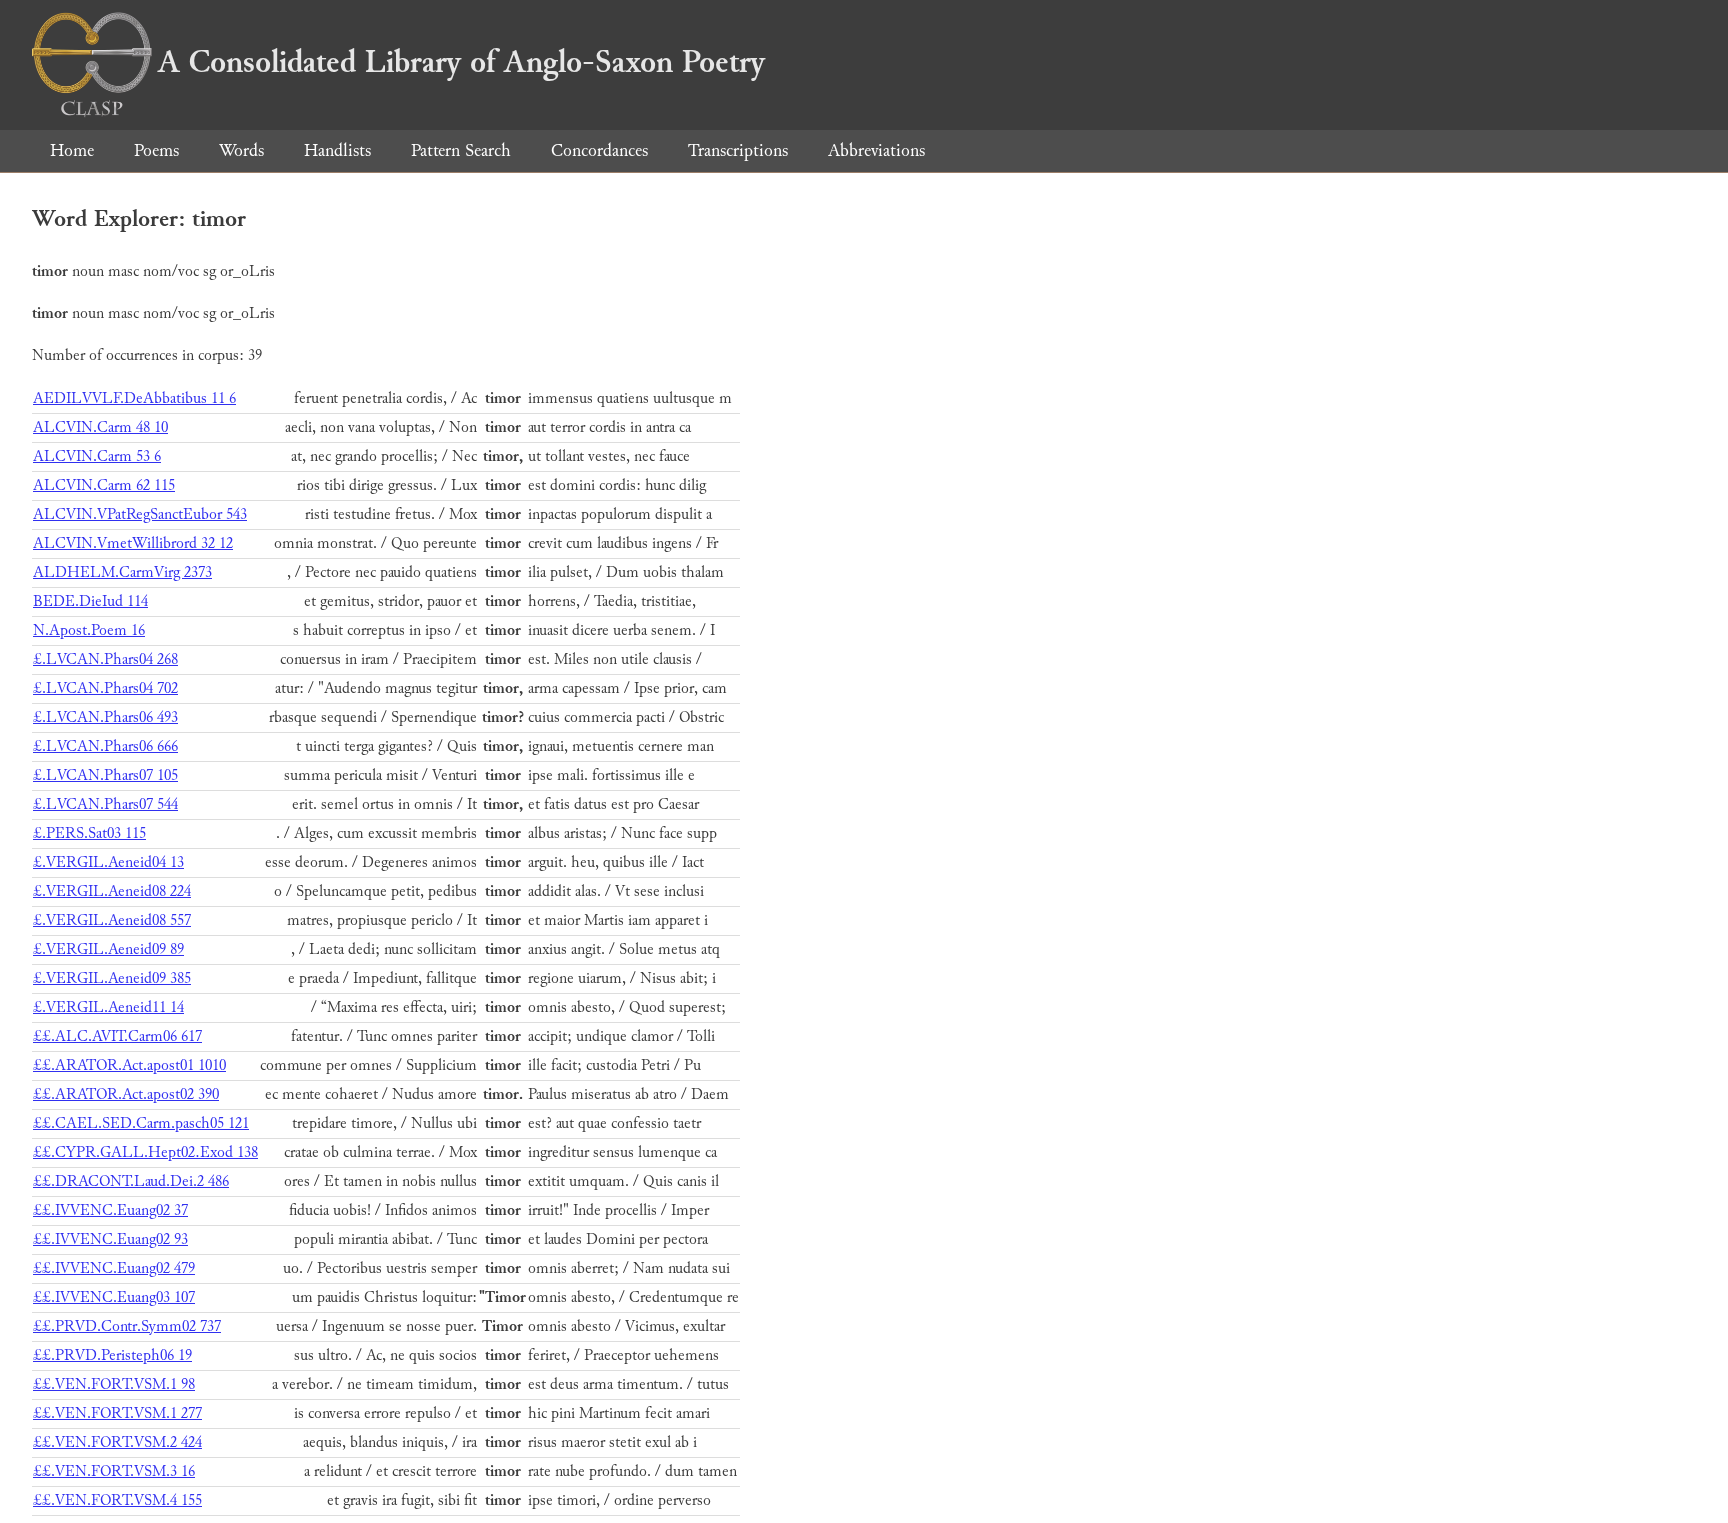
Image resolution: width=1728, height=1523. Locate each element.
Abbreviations (876, 150)
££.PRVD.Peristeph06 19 (112, 1355)
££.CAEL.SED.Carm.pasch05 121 (141, 1123)
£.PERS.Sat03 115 (89, 833)
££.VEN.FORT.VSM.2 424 (117, 1442)
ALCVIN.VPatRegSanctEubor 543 (140, 514)
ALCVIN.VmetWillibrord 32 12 (133, 543)
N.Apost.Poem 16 (89, 630)
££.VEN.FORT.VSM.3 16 (114, 1471)
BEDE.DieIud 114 (90, 601)
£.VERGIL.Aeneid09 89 (108, 949)
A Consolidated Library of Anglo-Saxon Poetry (461, 62)
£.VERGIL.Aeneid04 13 (108, 862)
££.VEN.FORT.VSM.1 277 (117, 1413)
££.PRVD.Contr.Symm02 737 (127, 1326)
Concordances (599, 150)
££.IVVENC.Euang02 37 (110, 1210)
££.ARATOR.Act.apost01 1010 (129, 1065)
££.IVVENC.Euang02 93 (110, 1239)
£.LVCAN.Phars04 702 (105, 688)
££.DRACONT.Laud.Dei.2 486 (131, 1181)
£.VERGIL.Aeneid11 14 (108, 1007)
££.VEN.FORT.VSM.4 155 (117, 1500)
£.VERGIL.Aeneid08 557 (112, 920)
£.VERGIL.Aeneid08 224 (112, 891)
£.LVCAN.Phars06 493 (105, 717)
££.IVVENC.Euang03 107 (114, 1297)
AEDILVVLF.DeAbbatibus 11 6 (134, 398)
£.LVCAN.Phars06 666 (105, 746)
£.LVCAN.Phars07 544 (105, 804)
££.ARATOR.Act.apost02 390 (126, 1094)
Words (241, 150)
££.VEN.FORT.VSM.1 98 (114, 1384)
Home (72, 150)
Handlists (337, 150)
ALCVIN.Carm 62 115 (104, 485)
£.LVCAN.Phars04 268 (105, 659)
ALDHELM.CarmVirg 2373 (122, 572)
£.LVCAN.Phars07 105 (105, 775)
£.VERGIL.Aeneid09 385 (112, 978)
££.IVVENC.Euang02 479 (114, 1268)
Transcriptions (738, 150)
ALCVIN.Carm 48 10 (100, 427)
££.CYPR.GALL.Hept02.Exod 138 (145, 1152)
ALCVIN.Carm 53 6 (97, 456)
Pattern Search (461, 150)
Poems (156, 150)
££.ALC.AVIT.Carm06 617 (117, 1036)
